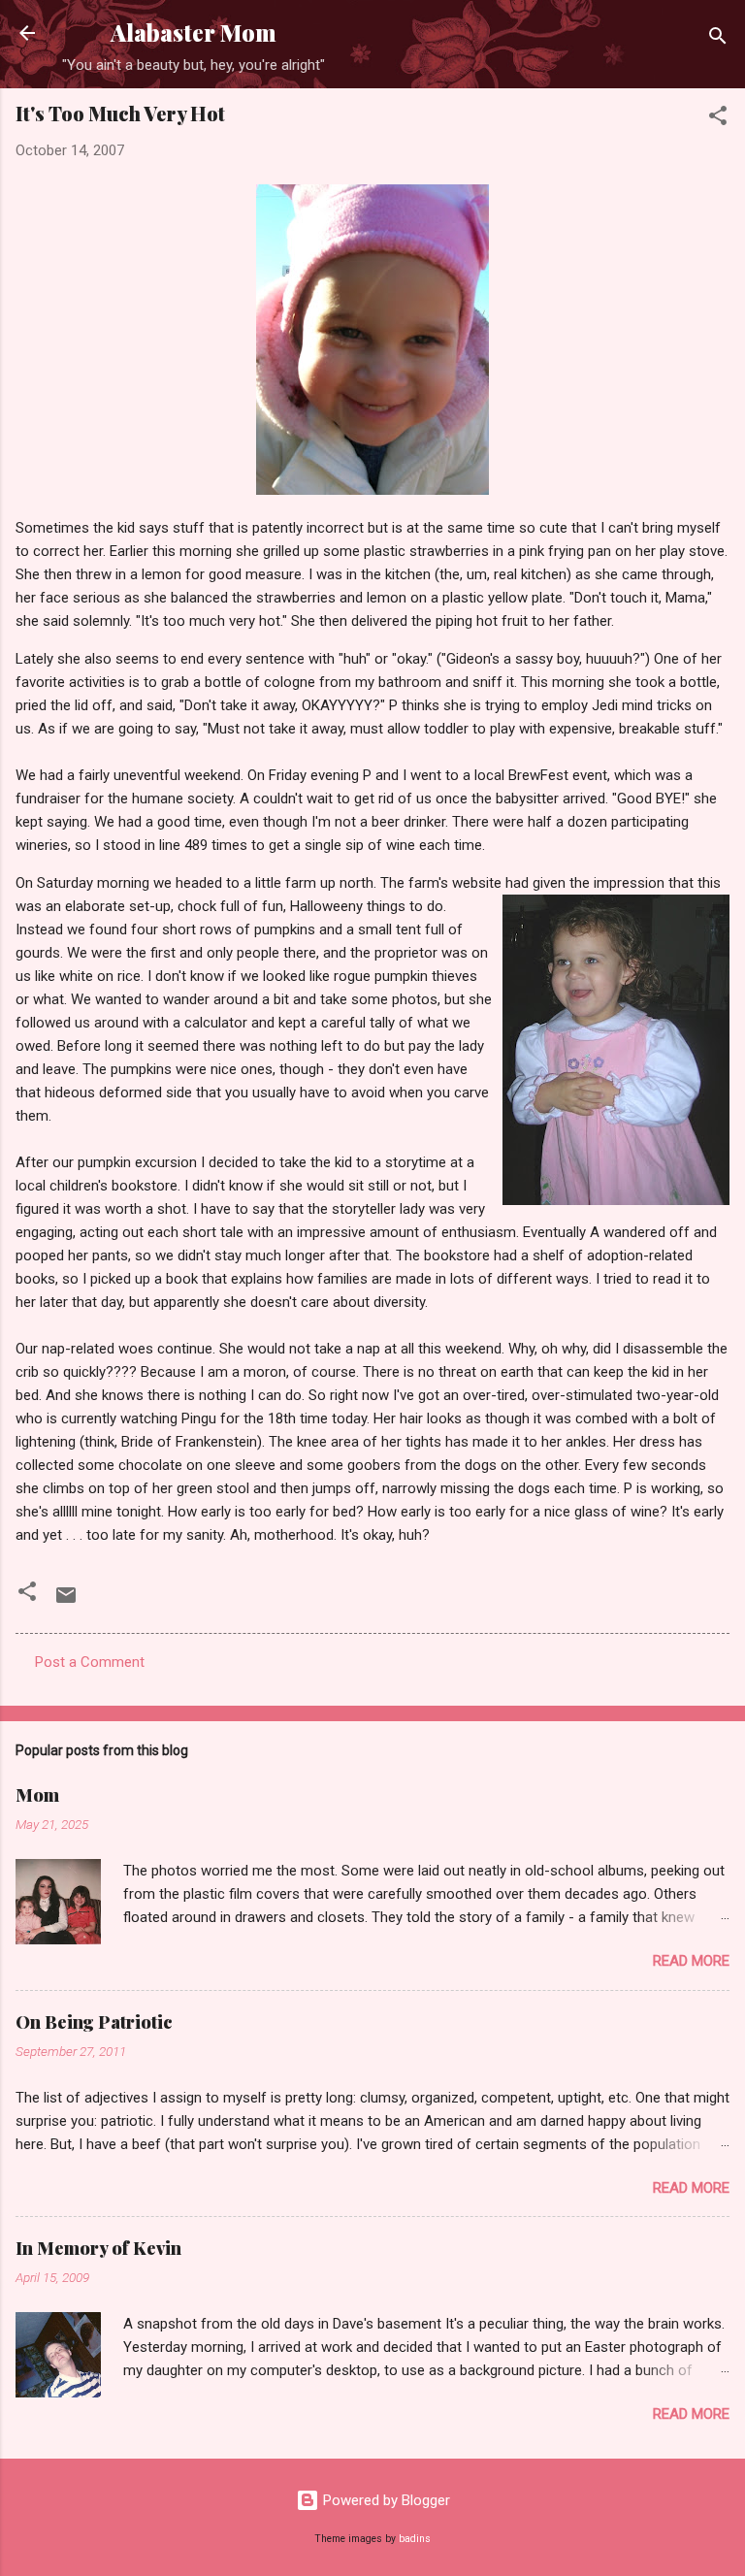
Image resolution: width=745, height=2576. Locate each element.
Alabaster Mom (194, 33)
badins (415, 2539)
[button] (718, 119)
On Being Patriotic (94, 2022)
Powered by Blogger (385, 2500)
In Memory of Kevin (98, 2248)
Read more (691, 1961)
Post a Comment (90, 1662)
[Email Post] (66, 1602)
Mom (37, 1795)
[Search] (718, 39)
